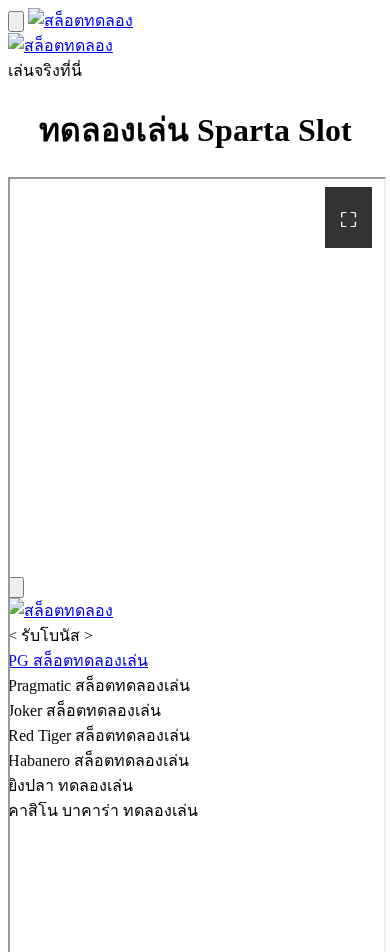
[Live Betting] (80, 20)
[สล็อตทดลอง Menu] (16, 21)
